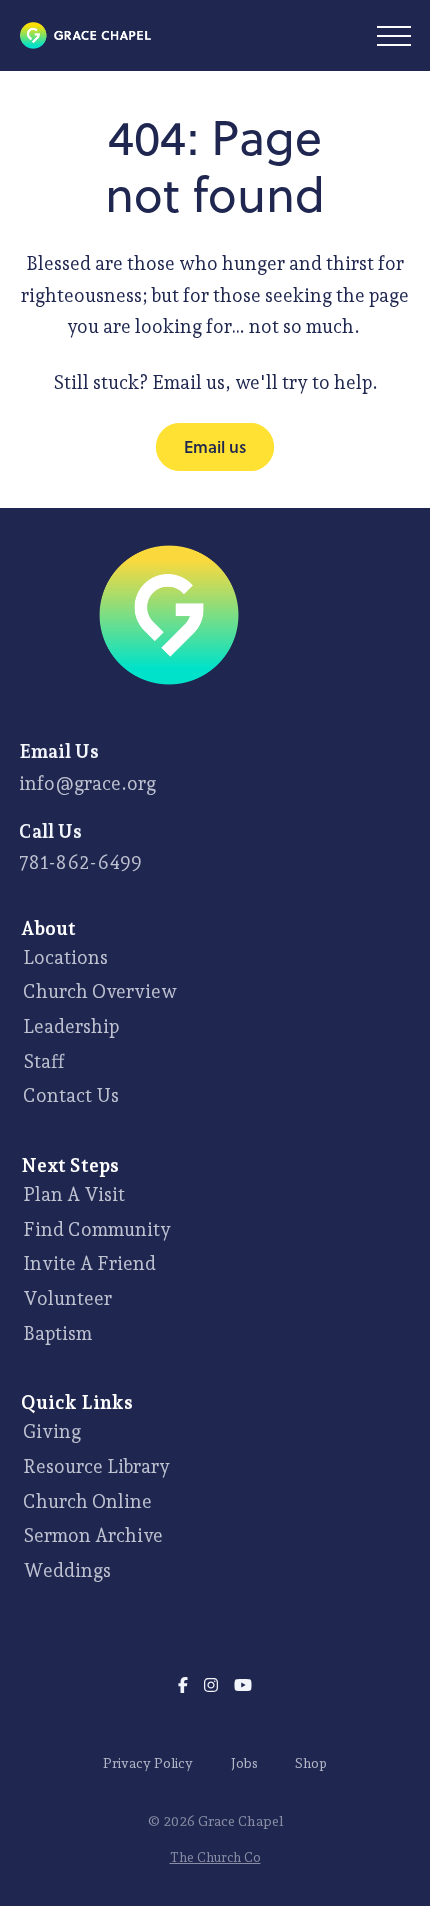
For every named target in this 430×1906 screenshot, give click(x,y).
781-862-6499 (80, 862)
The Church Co (215, 1857)
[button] (394, 36)
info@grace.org (87, 783)
